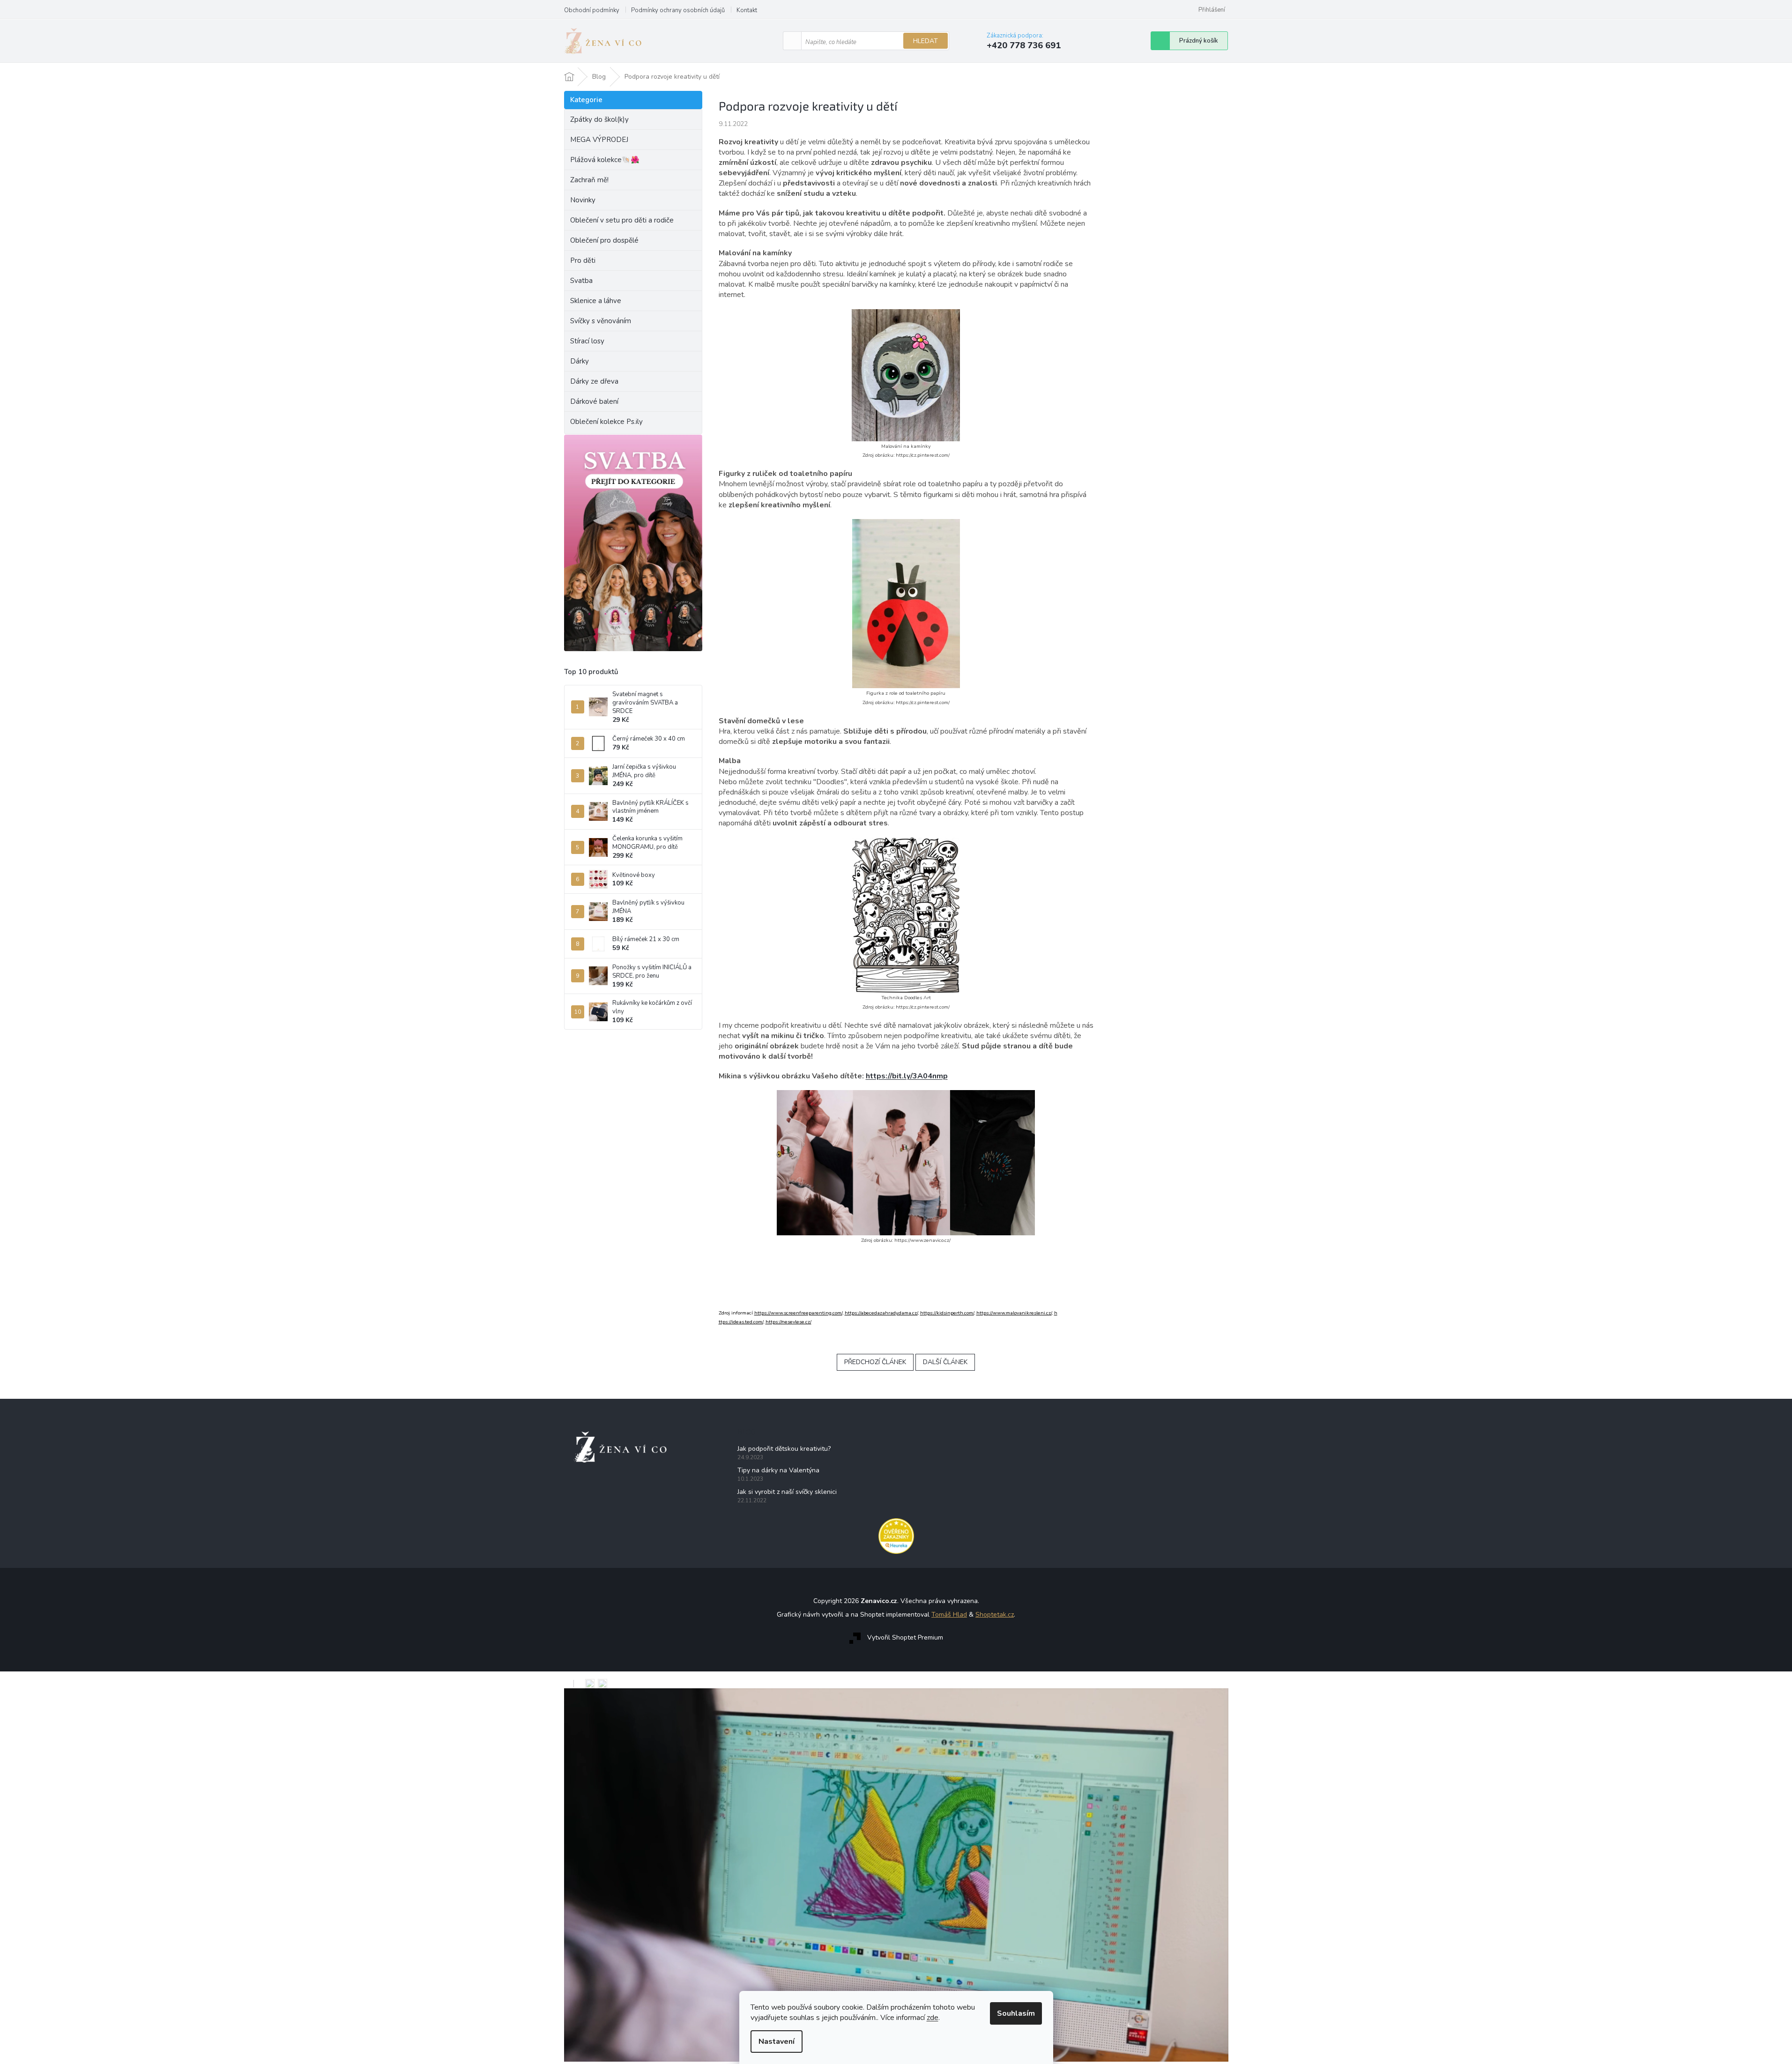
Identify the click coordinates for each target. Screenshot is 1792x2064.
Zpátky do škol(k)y (599, 119)
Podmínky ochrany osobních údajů (678, 10)
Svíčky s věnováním (601, 321)
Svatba (581, 281)
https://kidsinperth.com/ (947, 1313)
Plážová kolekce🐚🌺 (605, 160)
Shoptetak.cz (995, 1615)
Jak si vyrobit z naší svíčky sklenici (787, 1492)
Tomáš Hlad (949, 1615)
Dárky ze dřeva (594, 381)
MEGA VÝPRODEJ (599, 140)
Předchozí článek (875, 1362)
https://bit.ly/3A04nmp (907, 1076)
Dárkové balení (594, 401)
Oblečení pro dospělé (604, 240)
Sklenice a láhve (596, 301)
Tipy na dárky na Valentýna (778, 1470)
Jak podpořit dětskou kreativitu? (784, 1449)
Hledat (926, 41)
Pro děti (583, 260)
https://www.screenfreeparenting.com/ (798, 1313)
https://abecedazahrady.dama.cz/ (881, 1313)
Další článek (945, 1362)
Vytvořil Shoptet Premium (905, 1637)
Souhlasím (1016, 2013)
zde (933, 2018)
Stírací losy (587, 341)
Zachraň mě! (589, 180)
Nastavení (777, 2042)
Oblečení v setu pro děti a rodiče (622, 220)
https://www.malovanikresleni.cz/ (1014, 1313)
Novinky (583, 200)
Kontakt (747, 10)
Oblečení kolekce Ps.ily (606, 422)
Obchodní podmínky (592, 10)
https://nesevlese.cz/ (788, 1322)
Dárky (580, 361)
